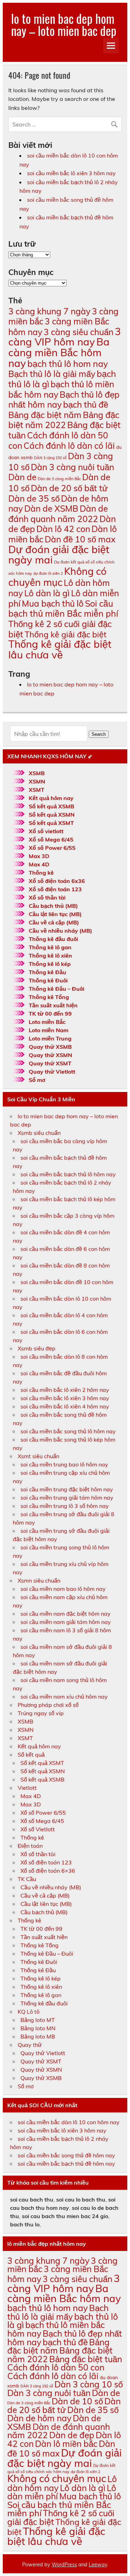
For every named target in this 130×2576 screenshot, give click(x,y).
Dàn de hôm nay (39, 2418)
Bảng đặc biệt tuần (86, 2359)
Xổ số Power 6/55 (52, 848)
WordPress (64, 2565)
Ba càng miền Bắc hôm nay (59, 352)
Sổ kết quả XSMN (52, 815)
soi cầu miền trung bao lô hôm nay (64, 1464)
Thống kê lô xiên (50, 956)
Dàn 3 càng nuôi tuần (72, 467)
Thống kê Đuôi (48, 980)
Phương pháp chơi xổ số (48, 1705)
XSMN (37, 781)
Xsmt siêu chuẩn (38, 1456)
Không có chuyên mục (57, 577)
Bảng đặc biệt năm (45, 415)
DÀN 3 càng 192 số (50, 458)
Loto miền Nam (49, 1030)
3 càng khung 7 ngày (49, 311)
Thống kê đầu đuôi (53, 939)
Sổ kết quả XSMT (51, 823)
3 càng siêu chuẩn (79, 332)
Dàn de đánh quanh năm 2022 (58, 514)
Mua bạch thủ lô (53, 603)
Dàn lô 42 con (63, 529)
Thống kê (41, 873)
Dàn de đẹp (72, 2435)
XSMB (37, 773)
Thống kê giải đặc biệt (66, 634)
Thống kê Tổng (49, 997)
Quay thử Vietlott (52, 1072)
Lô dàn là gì (47, 593)
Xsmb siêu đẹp (37, 1348)
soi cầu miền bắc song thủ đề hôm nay (66, 2155)
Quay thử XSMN (50, 1055)
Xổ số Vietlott (38, 1829)
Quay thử (30, 2045)
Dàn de (22, 477)
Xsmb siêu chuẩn (39, 1133)
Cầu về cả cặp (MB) (54, 922)
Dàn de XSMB (51, 508)
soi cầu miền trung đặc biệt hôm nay (67, 1489)
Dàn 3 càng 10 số (89, 2384)
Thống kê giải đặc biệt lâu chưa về (60, 649)
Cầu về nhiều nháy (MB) (60, 931)
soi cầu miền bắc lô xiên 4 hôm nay (65, 1406)
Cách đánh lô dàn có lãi (69, 445)
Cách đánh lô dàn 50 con (56, 2367)
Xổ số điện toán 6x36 (57, 881)
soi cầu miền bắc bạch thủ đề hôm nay (66, 2164)
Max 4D (39, 864)
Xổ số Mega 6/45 (51, 839)
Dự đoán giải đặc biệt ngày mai (59, 555)
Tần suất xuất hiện (53, 1005)
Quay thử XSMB (50, 1047)
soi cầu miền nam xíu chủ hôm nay (64, 1696)
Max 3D (39, 856)
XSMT (37, 790)
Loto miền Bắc (47, 1022)
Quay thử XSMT (50, 1063)
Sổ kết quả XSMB (51, 806)
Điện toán (30, 1846)
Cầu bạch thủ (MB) (53, 906)
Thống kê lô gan (50, 947)
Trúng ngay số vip (41, 1713)
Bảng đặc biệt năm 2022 (64, 420)
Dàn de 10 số (77, 2401)
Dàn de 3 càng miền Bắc (59, 479)
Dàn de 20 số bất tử (69, 488)
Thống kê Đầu (47, 972)
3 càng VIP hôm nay (65, 337)
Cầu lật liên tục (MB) (55, 914)
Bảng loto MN (38, 2028)
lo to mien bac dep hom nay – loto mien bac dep (64, 24)
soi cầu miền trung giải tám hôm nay (67, 1498)
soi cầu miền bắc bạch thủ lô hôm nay (68, 1174)
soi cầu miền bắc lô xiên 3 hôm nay (71, 173)
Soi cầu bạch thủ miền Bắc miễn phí (63, 609)
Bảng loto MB (38, 2036)
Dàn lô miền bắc (66, 2444)
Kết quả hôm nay (51, 798)
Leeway (98, 2565)
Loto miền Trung (50, 1038)
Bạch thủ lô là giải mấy (52, 374)
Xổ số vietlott (46, 831)
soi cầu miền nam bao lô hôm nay (63, 1589)
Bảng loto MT (38, 2020)
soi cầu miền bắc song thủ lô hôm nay (68, 1431)
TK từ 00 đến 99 (50, 1014)
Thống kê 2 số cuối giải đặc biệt (60, 629)
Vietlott (27, 1788)
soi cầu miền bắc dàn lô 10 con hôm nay (69, 2122)
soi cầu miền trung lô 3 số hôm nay (65, 1506)
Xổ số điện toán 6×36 (48, 1871)
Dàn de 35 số (34, 498)
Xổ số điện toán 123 (55, 889)
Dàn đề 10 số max (80, 539)
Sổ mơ (37, 1080)
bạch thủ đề (86, 404)
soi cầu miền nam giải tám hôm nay (66, 1622)
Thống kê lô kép (50, 964)
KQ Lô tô (29, 2012)
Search (99, 734)
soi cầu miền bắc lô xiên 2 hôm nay (65, 1390)
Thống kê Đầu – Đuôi (57, 989)
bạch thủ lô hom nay (68, 364)
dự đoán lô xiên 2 (48, 573)
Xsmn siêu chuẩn (39, 1580)
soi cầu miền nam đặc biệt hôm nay (66, 1614)
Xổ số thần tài (47, 897)
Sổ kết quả (31, 1755)
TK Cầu (27, 1879)
